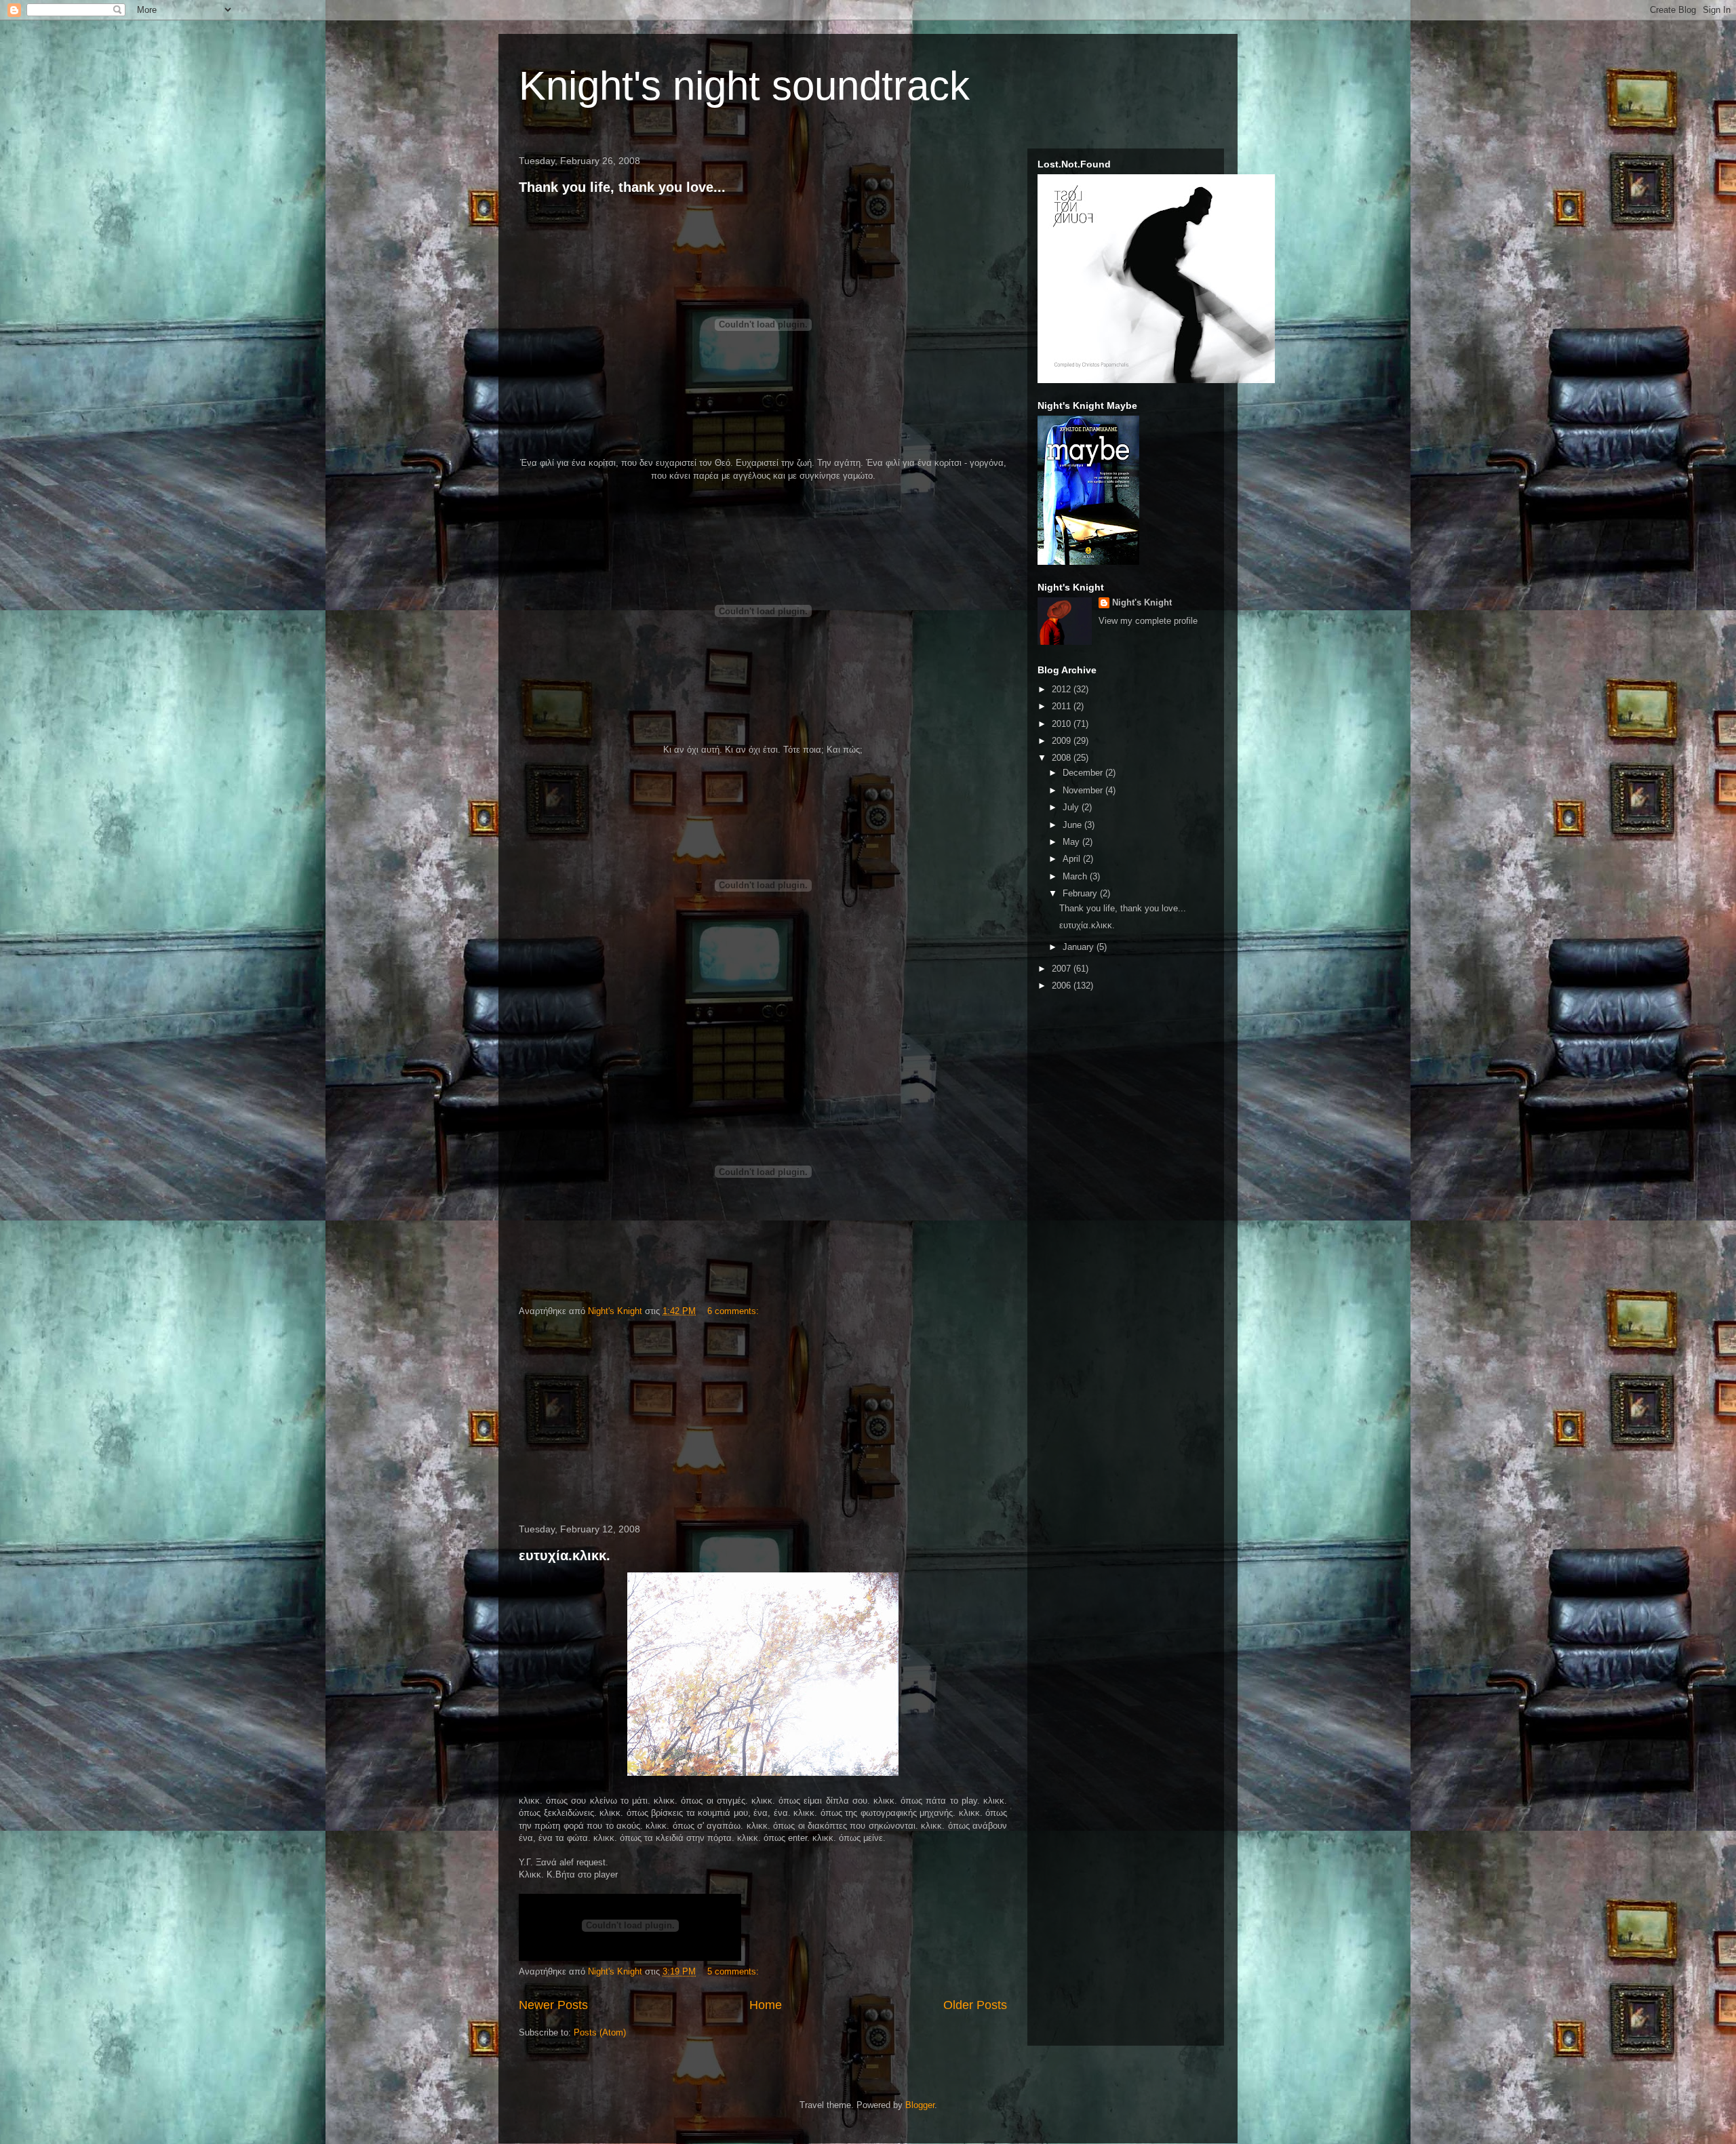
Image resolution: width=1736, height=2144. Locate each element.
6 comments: (734, 1311)
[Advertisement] (763, 1421)
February (1081, 893)
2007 (1063, 969)
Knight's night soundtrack (744, 86)
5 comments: (734, 1971)
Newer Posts (553, 2005)
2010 (1063, 724)
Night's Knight (1142, 602)
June (1073, 825)
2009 (1063, 741)
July (1072, 807)
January (1080, 947)
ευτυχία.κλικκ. (565, 1555)
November (1084, 790)
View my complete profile (1148, 621)
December (1084, 773)
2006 (1063, 986)
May (1072, 842)
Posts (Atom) (600, 2032)
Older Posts (975, 2005)
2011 (1063, 706)
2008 (1063, 758)
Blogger (920, 2105)
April (1073, 859)
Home (766, 2005)
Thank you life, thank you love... (622, 187)
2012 (1063, 689)
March (1076, 876)
